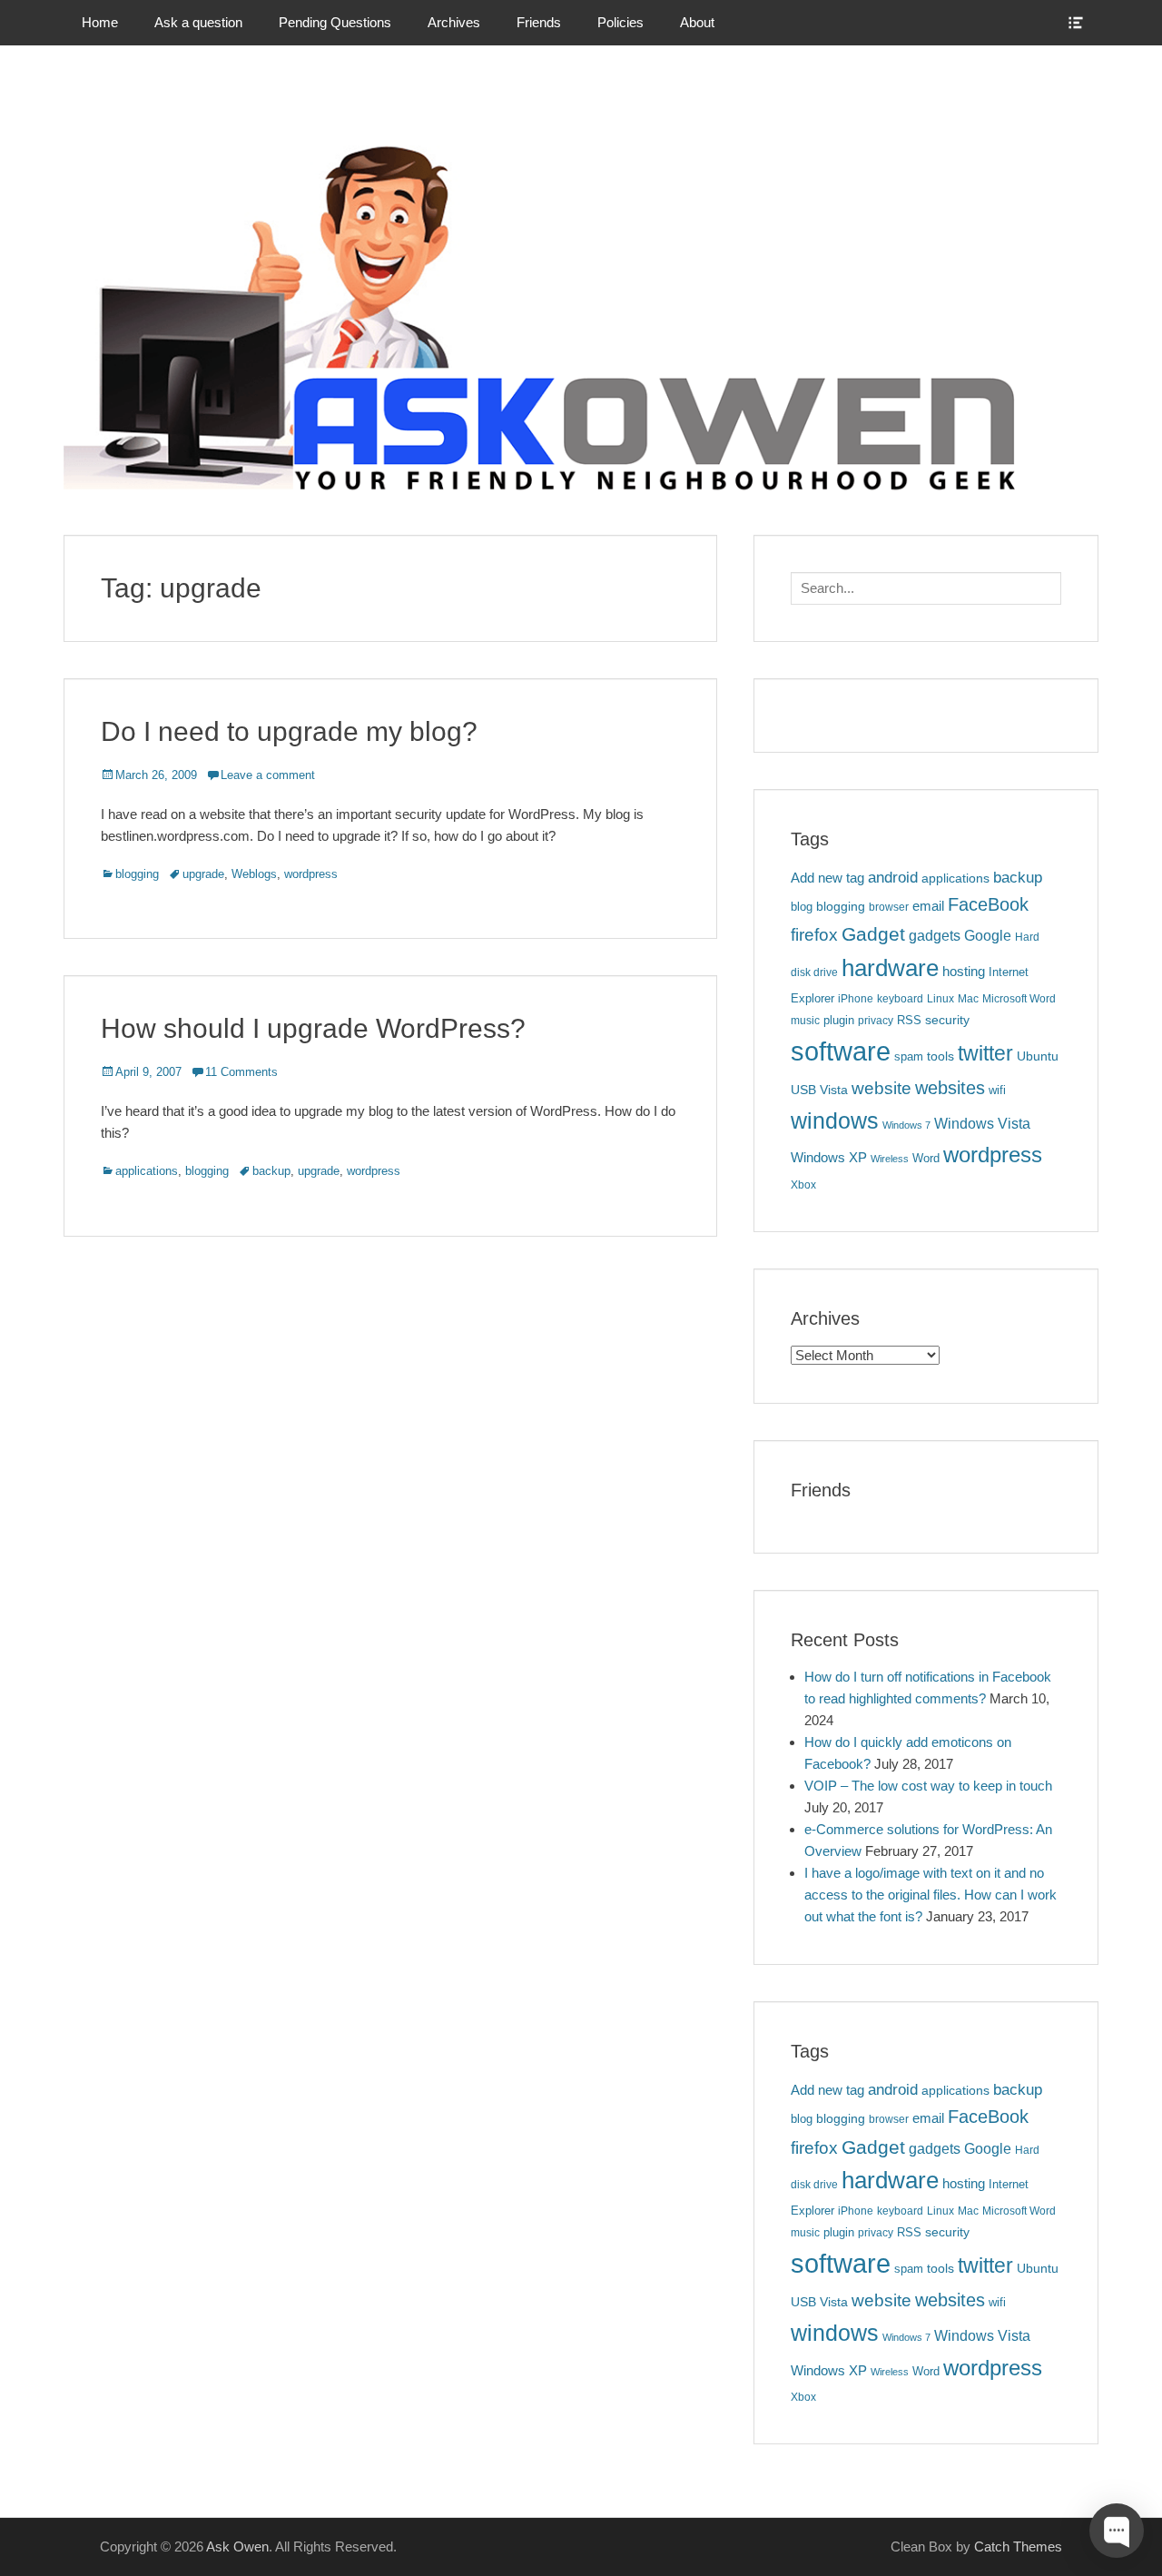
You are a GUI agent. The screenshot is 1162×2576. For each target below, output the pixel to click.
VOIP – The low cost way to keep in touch (928, 1786)
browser (889, 907)
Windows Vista (982, 1123)
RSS (909, 1020)
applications (147, 1171)
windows (835, 1120)
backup (271, 1171)
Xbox (803, 1185)
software (841, 1051)
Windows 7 (906, 1125)
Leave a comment (268, 775)
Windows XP (829, 1158)
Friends (539, 22)
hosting (964, 972)
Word (926, 1158)
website (881, 1088)
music (805, 1021)
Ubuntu (1038, 1056)
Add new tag (827, 878)
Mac (968, 999)
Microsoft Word (1019, 999)
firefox (814, 935)
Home (100, 22)
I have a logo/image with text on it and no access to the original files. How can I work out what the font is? (931, 1895)
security (947, 1020)
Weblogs (254, 874)
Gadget (873, 934)
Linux (940, 999)
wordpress (311, 874)
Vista (834, 1090)
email (928, 906)
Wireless (890, 1159)
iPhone (856, 999)
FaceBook (988, 904)
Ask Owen (237, 2546)
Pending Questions (335, 22)
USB (803, 1090)
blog (802, 907)
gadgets (935, 936)
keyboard (900, 999)
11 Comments (241, 1072)
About (697, 22)
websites (950, 1088)
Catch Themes (1018, 2546)
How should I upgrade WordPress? (313, 1028)
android (893, 878)
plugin (839, 1020)
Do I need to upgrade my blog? (289, 731)
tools (940, 1056)
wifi (997, 1090)
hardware (890, 968)
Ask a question (198, 22)
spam (909, 1056)
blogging (137, 874)
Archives (454, 22)
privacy (876, 1021)
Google (988, 936)
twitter (985, 1053)
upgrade (203, 874)
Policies (620, 22)
